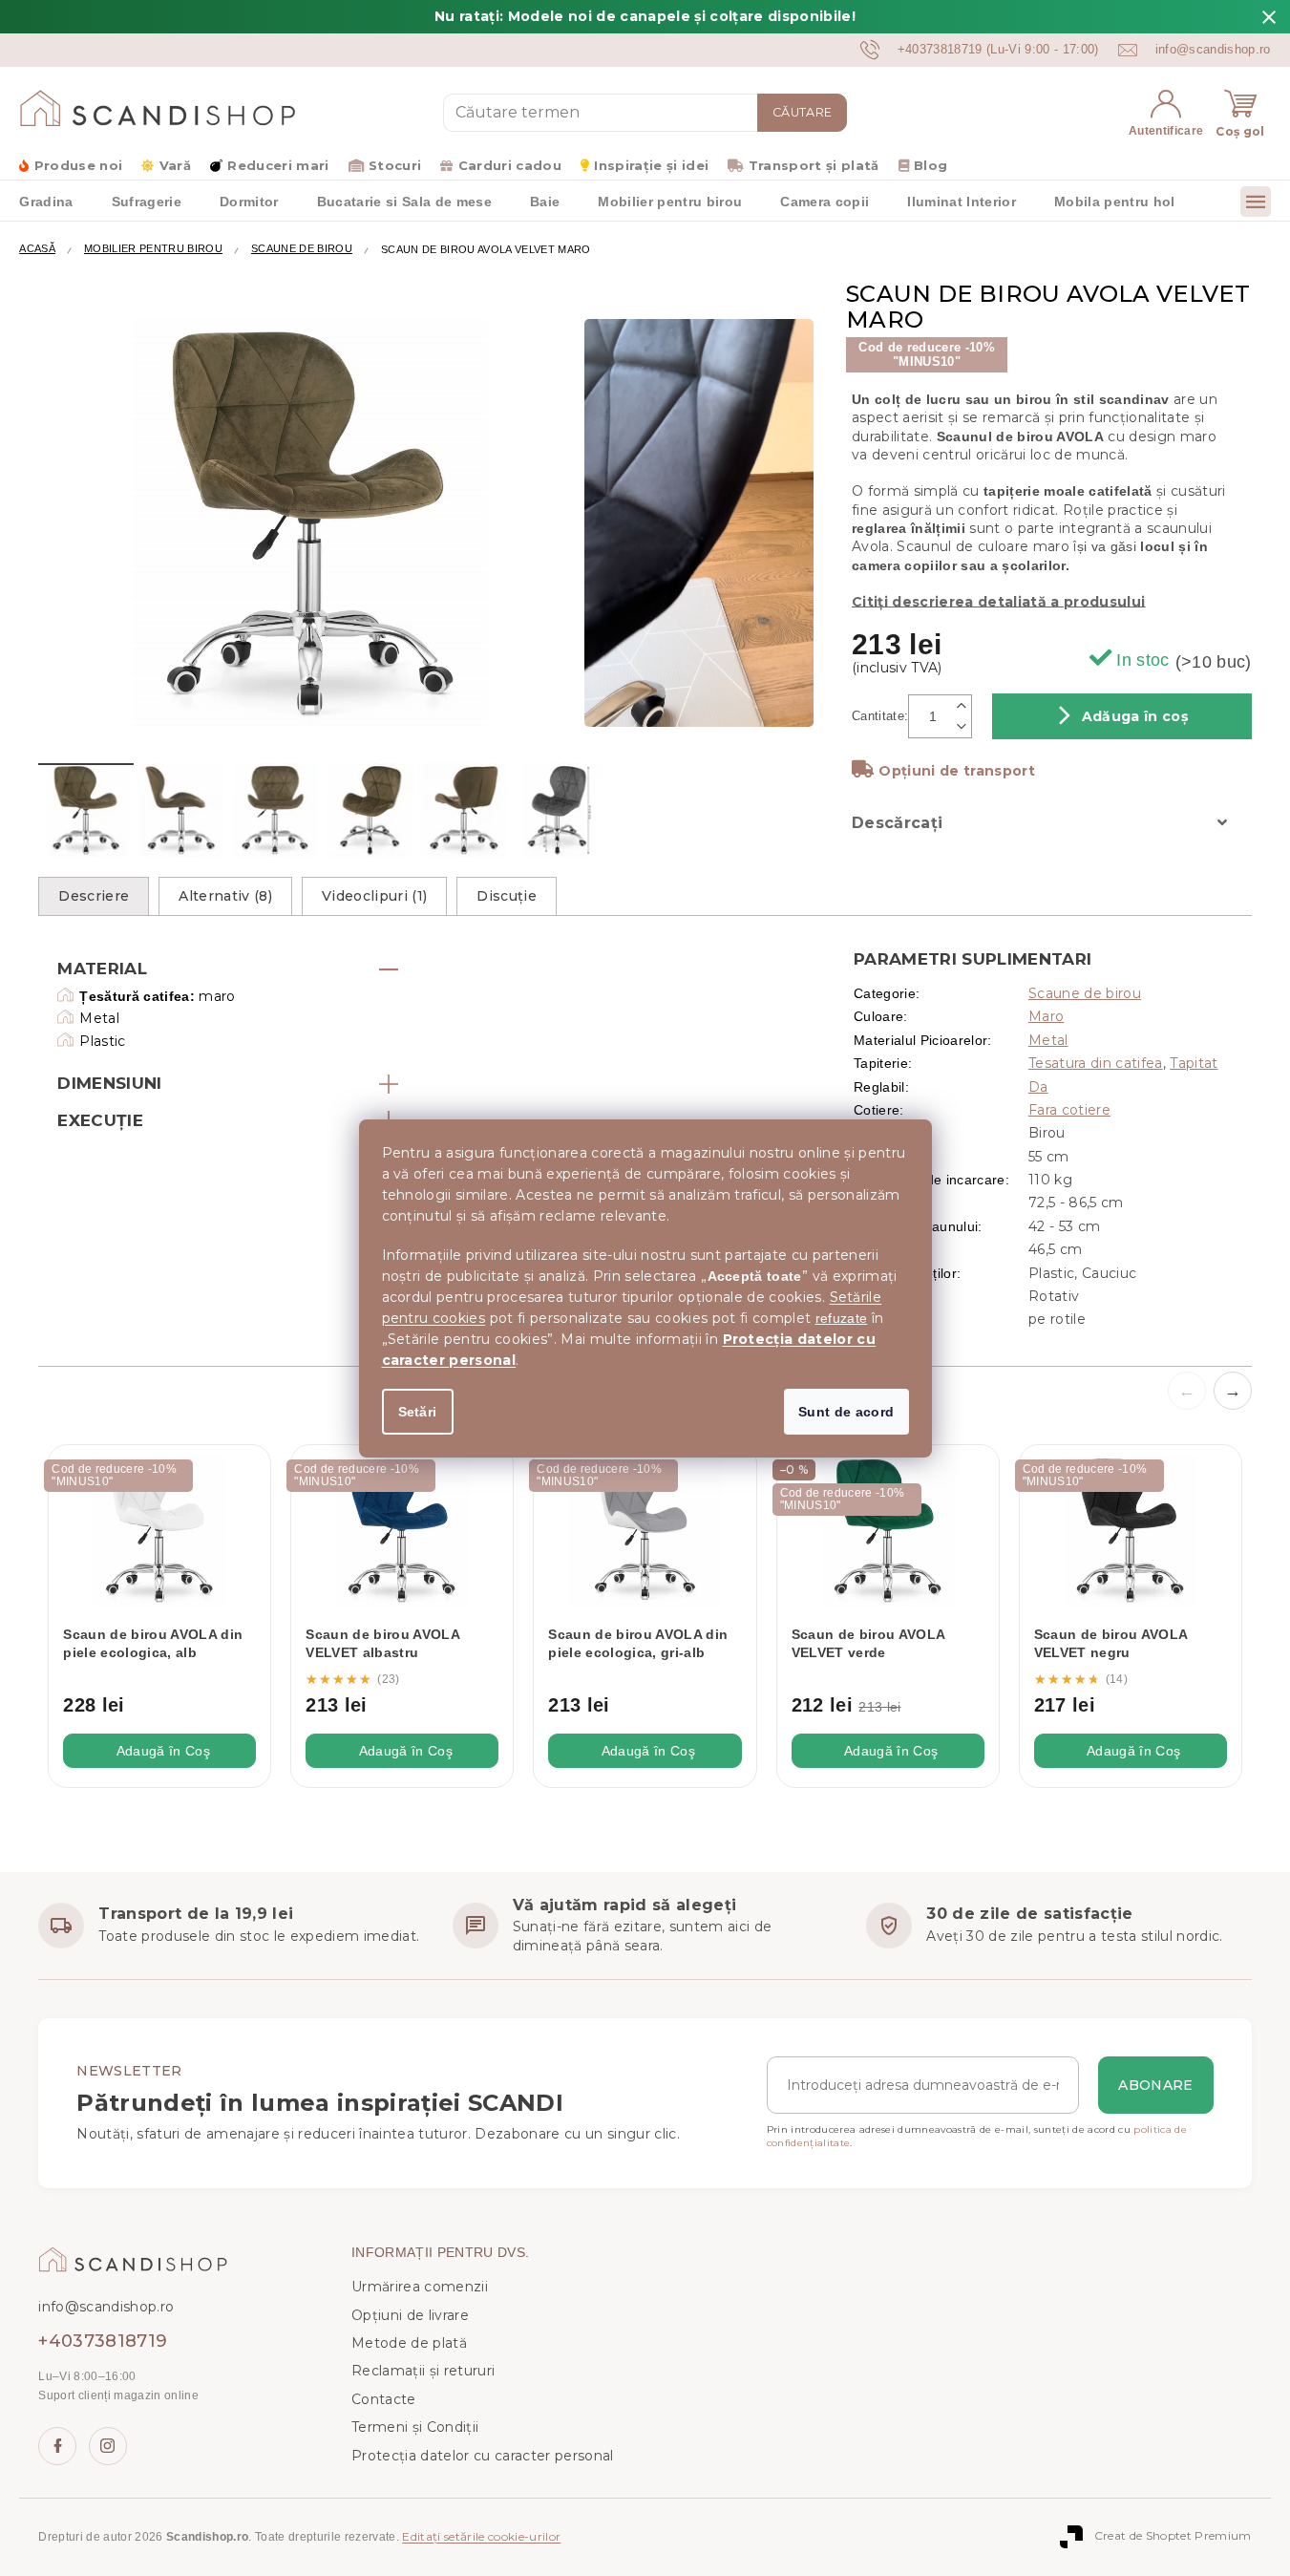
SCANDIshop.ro (57, 2446)
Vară (175, 165)
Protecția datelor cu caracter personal (483, 2456)
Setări (418, 1412)
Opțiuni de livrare (410, 2315)
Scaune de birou (1085, 993)
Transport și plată (814, 165)
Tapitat (1194, 1063)
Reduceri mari (278, 165)
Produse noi (78, 165)
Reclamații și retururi (423, 2371)
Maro (1046, 1016)
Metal (1048, 1040)
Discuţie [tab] (507, 896)
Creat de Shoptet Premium (1173, 2536)
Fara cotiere (1069, 1110)
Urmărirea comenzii (420, 2287)
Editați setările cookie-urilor (481, 2536)
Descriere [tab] (94, 896)
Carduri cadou (510, 165)
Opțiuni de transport (957, 771)
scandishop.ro (108, 2446)
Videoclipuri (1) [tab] (374, 896)
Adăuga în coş (1135, 716)
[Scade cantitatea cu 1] (962, 727)
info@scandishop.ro (106, 2307)
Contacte (384, 2399)
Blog (930, 165)
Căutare (802, 112)
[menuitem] (46, 201)
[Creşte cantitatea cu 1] (962, 705)
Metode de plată (409, 2343)
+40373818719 (103, 2341)
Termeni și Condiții (415, 2427)
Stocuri (395, 165)
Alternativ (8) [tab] (225, 896)
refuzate (842, 1318)
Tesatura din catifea (1096, 1063)
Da (1038, 1087)
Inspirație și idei (651, 165)
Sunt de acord (846, 1412)
